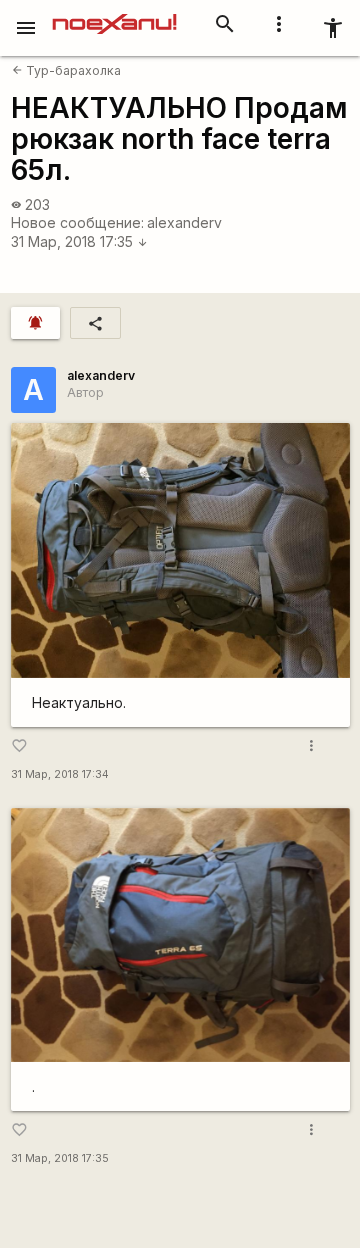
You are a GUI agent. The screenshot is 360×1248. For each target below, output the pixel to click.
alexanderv (184, 222)
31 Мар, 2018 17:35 (79, 241)
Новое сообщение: (77, 222)
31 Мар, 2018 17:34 (60, 774)
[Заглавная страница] (114, 14)
